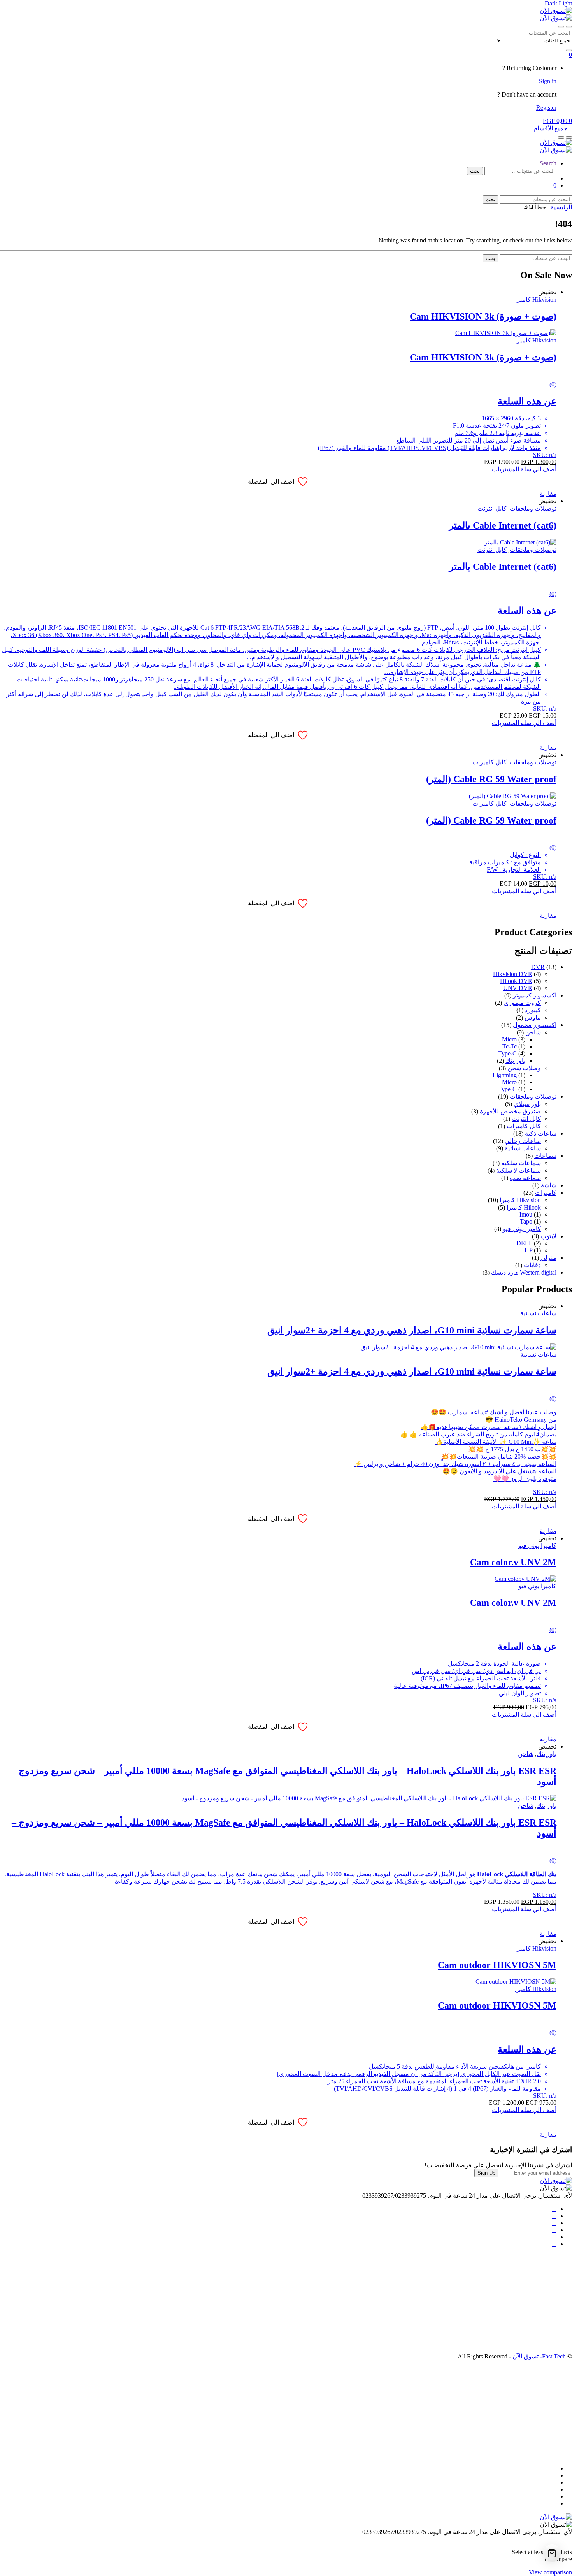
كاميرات (546, 1193)
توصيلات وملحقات (533, 508)
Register (546, 108)
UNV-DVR (518, 988)
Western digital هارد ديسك (524, 1272)
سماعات (545, 1156)
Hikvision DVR (513, 974)
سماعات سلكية (521, 1163)
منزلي (548, 1258)
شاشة (549, 1185)
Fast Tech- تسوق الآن (539, 2356)
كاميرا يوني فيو (522, 1229)
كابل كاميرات (490, 762)
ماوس (533, 1018)
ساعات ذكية (541, 1133)
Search (548, 163)
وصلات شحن (524, 1068)
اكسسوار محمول (535, 1025)
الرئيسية (561, 207)
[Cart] (552, 2553)
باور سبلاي (527, 1104)
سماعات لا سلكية (518, 1170)
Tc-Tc (510, 1046)
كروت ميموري (522, 1003)
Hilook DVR (516, 981)
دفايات (532, 1265)
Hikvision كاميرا (536, 299)
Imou (526, 1214)
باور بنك (515, 1061)
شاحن (533, 1032)
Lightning (505, 1075)
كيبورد (533, 1010)
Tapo (526, 1221)
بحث (475, 171)
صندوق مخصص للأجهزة (510, 1111)
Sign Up (486, 2173)
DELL (524, 1243)
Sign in (548, 81)
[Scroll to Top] (570, 2539)
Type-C (507, 1053)
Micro (509, 1039)
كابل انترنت (492, 508)
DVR (538, 967)
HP (528, 1250)
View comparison (550, 2572)
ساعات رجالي (523, 1141)
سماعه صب (525, 1178)
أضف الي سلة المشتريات (524, 469)
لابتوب (548, 1236)
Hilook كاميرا (524, 1207)
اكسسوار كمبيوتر (535, 995)
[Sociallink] (554, 2209)
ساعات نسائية (523, 1148)
